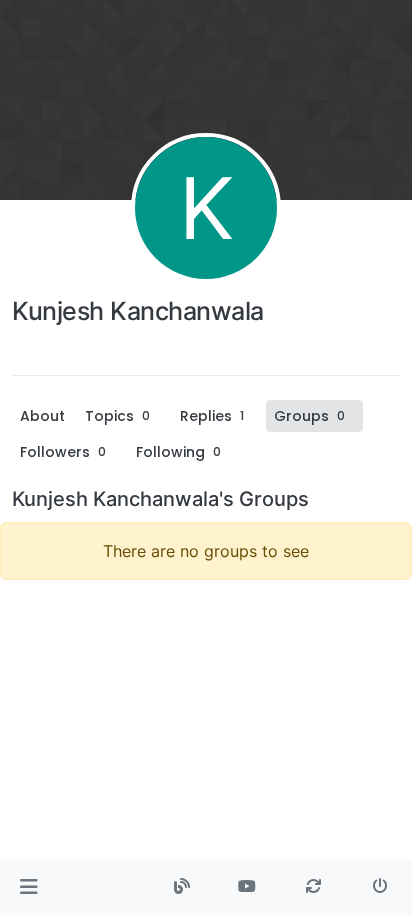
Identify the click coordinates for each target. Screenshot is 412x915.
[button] (28, 887)
